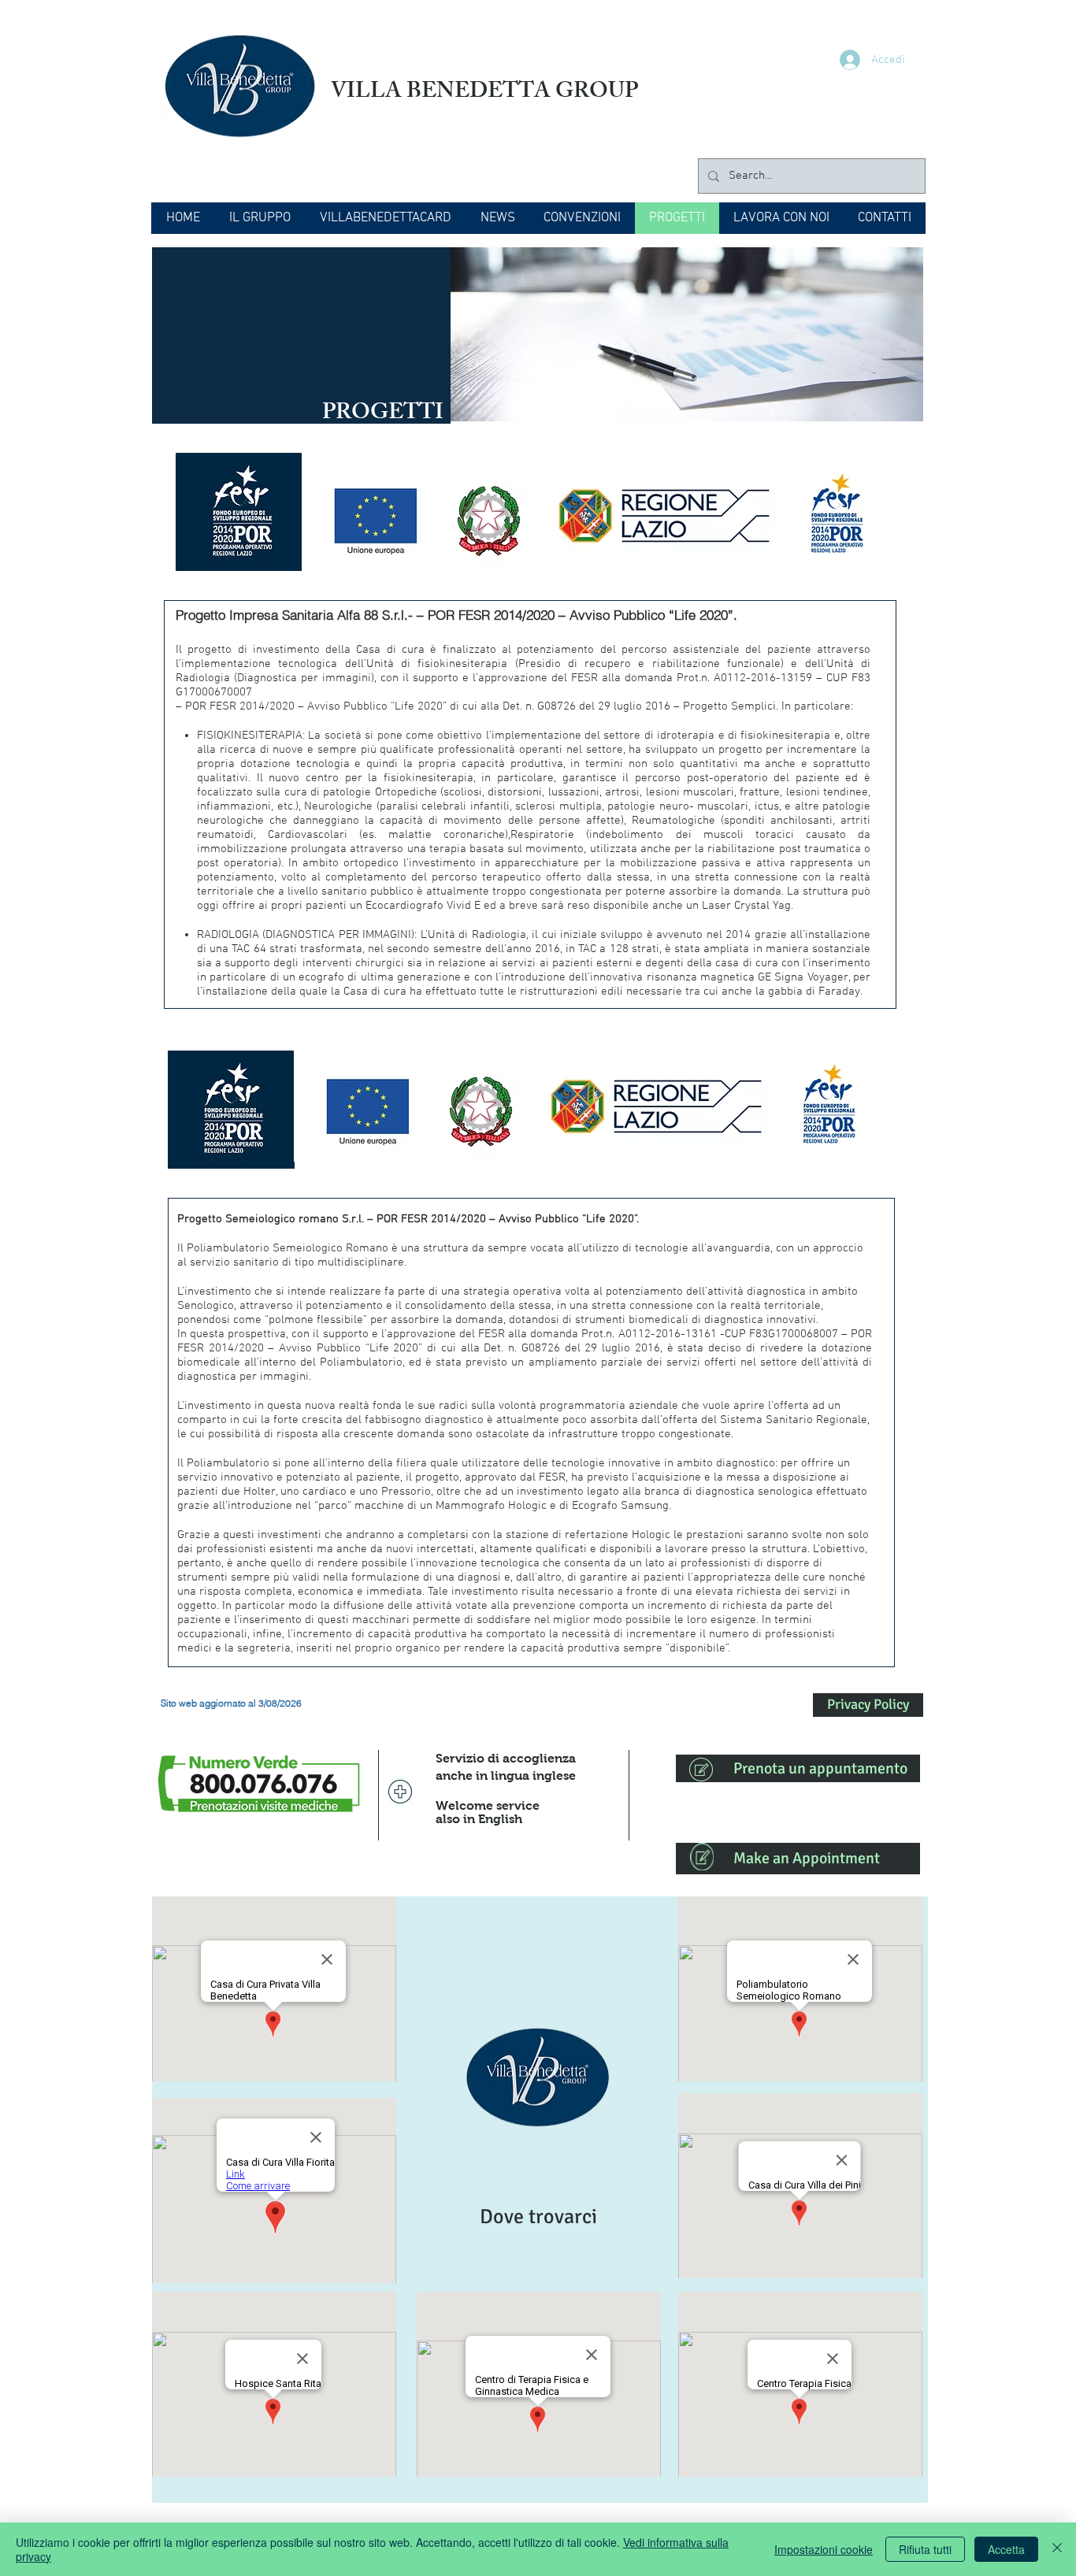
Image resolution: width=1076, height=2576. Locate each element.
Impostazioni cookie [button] (824, 2549)
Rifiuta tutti (925, 2549)
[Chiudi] (1057, 2549)
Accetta (1006, 2549)
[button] (260, 218)
